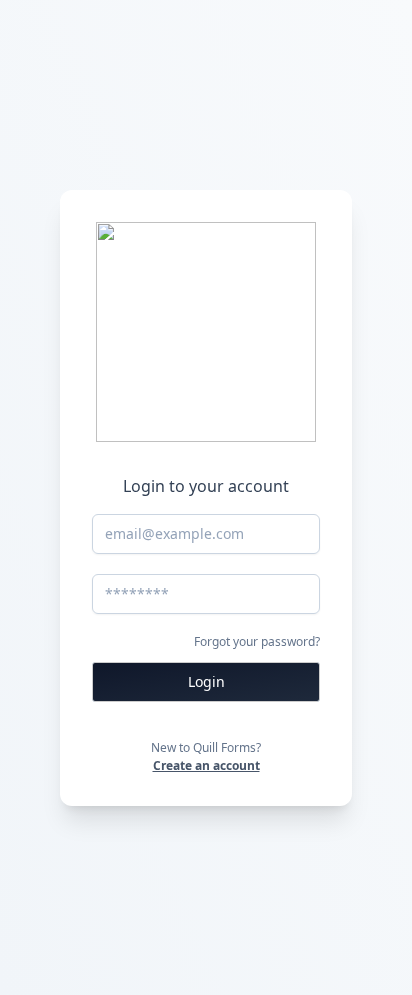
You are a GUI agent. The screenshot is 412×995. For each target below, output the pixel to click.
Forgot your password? (257, 641)
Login (206, 681)
